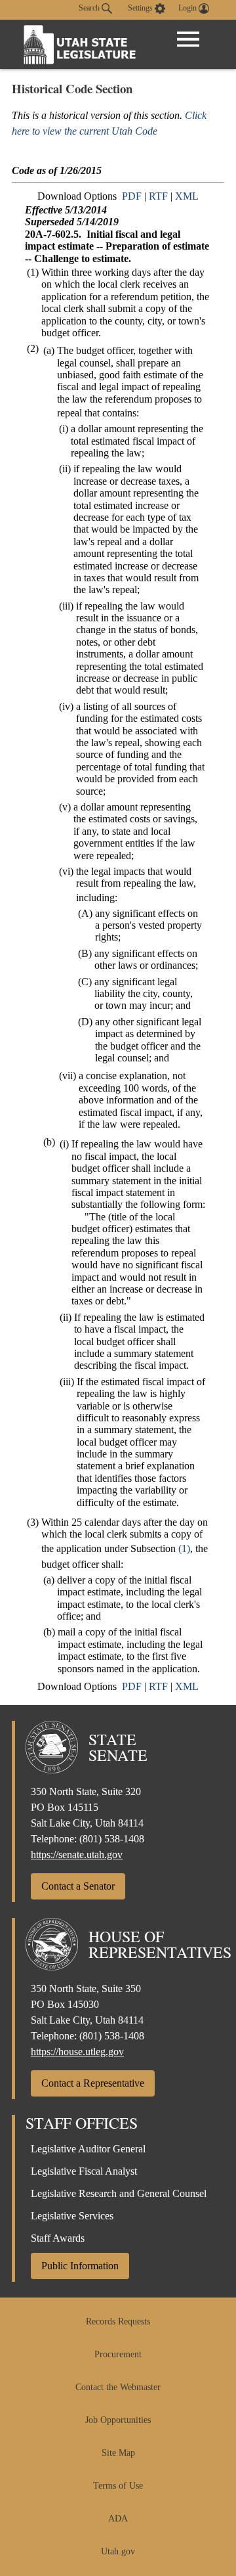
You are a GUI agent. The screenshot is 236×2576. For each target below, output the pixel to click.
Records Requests (118, 2321)
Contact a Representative (93, 2083)
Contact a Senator (78, 1886)
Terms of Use (118, 2486)
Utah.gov (118, 2551)
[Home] (80, 44)
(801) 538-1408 (112, 1839)
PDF (132, 196)
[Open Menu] (188, 39)
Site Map (118, 2453)
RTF (158, 196)
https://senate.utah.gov (77, 1854)
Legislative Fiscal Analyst (84, 2171)
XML (187, 196)
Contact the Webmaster (118, 2387)
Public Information (80, 2266)
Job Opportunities (118, 2420)
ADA (118, 2519)
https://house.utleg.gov (77, 2052)
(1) (184, 1548)
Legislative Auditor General (88, 2149)
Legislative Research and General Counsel (119, 2193)
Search (90, 8)
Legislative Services (72, 2216)
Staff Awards (58, 2238)
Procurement (118, 2354)
